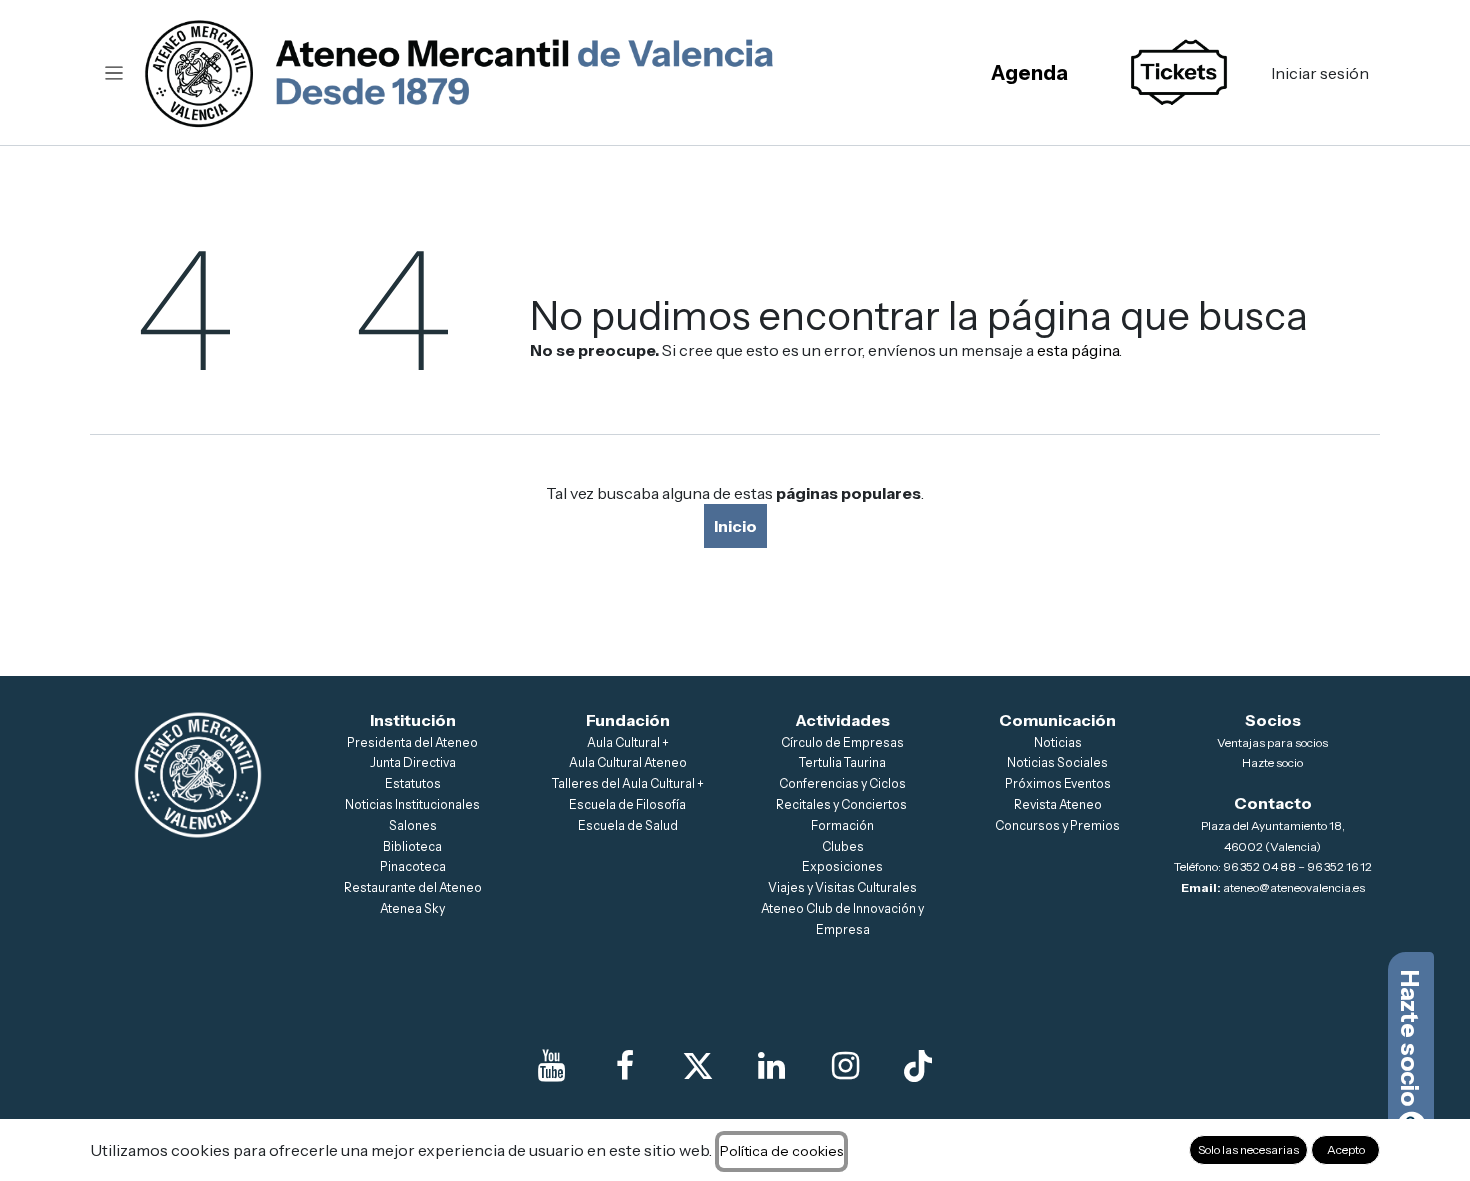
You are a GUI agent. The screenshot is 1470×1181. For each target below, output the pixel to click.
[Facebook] (625, 1066)
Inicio (735, 526)
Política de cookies (781, 1151)
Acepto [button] (1346, 1149)
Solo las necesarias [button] (1248, 1149)
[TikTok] (918, 1066)
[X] (698, 1066)
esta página (1078, 350)
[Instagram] (845, 1066)
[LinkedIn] (772, 1066)
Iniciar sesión (1320, 73)
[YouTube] (552, 1066)
